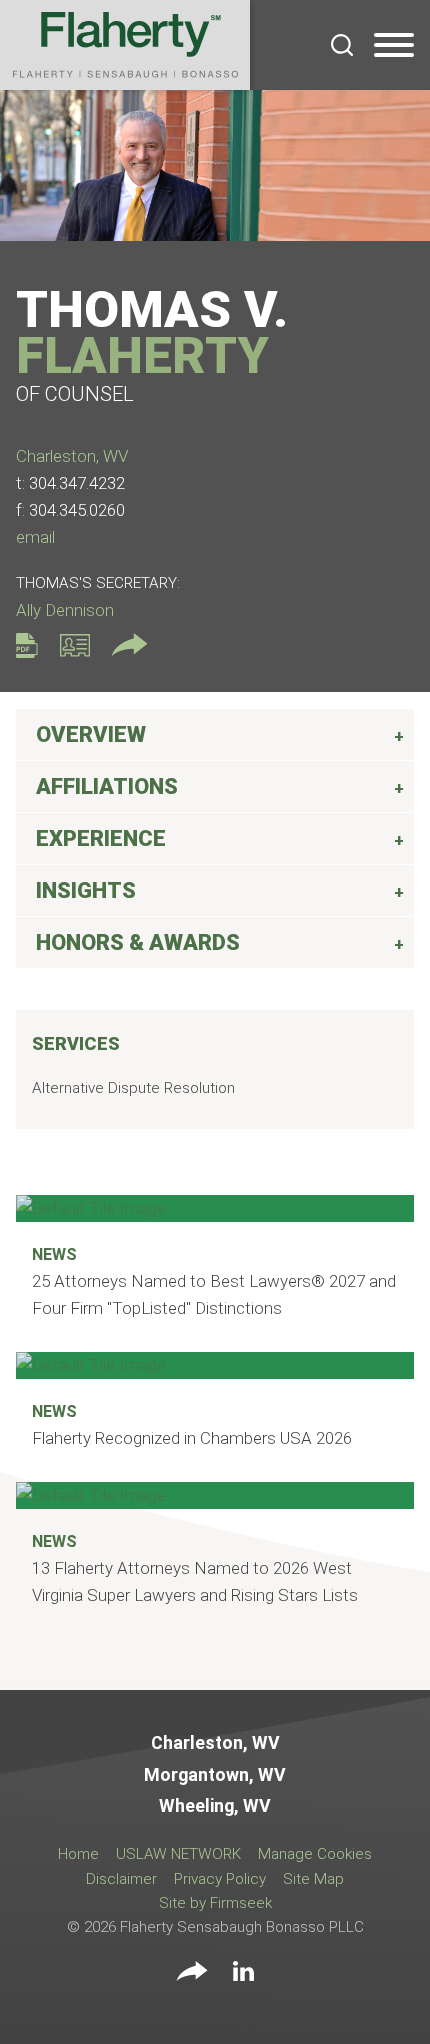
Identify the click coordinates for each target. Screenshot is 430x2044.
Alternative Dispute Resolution (133, 1088)
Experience (101, 838)
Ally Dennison (65, 610)
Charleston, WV (72, 456)
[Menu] (394, 46)
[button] (192, 1973)
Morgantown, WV (215, 1775)
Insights (86, 890)
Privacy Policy (220, 1879)
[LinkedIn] (243, 1974)
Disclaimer (121, 1879)
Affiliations (107, 786)
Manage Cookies (315, 1854)
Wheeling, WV (215, 1806)
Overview (91, 734)
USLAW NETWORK (178, 1854)
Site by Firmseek (215, 1903)
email (35, 537)
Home (78, 1854)
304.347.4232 (77, 483)
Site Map (313, 1879)
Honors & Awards (138, 942)
